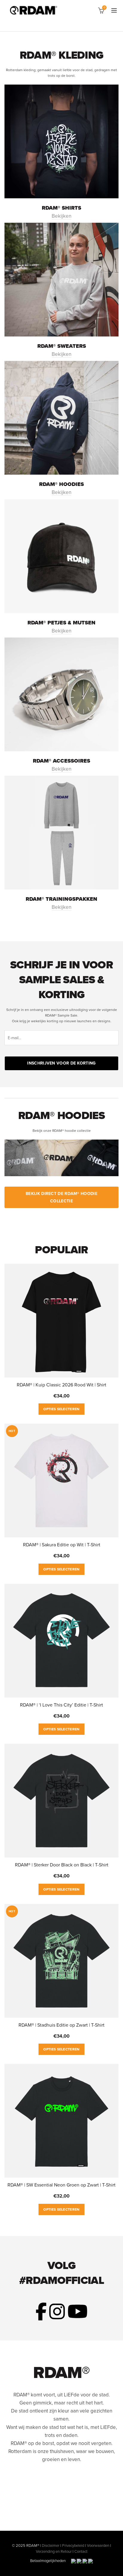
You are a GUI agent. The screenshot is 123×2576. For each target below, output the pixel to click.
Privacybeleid (73, 2546)
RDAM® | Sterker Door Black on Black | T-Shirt (62, 1865)
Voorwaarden (98, 2546)
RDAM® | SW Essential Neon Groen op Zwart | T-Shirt (61, 2185)
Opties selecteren (61, 1409)
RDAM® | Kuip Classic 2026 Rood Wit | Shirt (61, 1385)
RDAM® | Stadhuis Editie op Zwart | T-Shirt (61, 2025)
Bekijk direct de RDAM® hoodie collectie (61, 1197)
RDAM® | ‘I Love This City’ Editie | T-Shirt (61, 1705)
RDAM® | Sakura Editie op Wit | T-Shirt (62, 1545)
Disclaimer (51, 2546)
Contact (81, 2552)
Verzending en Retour (54, 2552)
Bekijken (61, 216)
